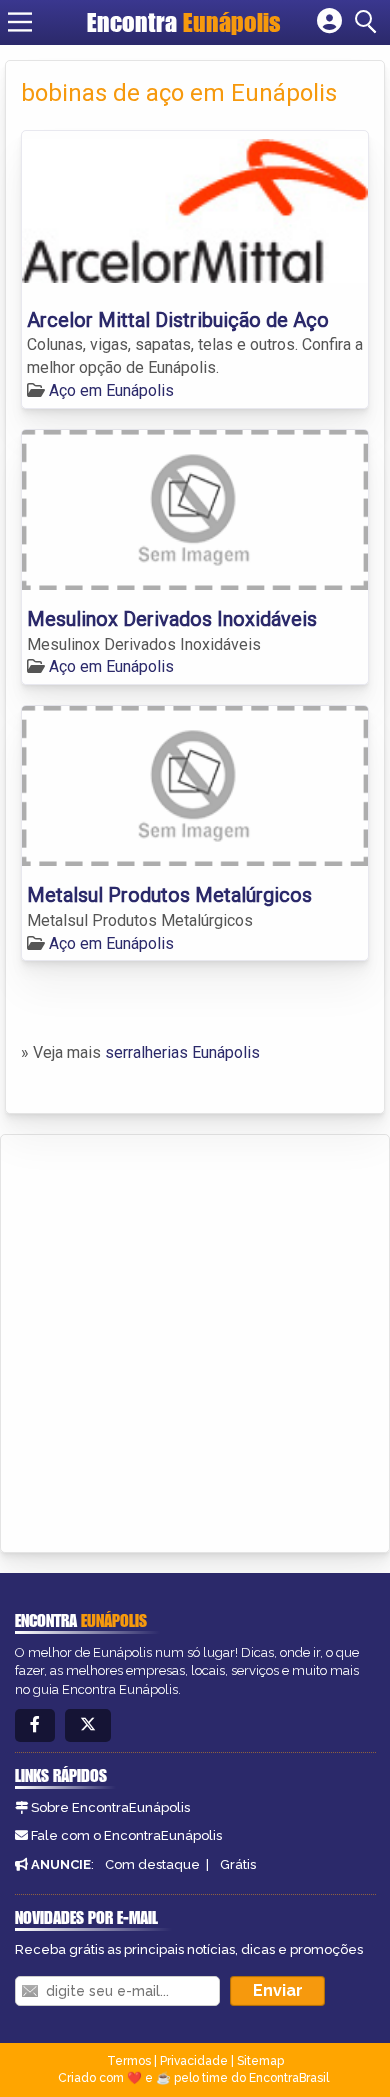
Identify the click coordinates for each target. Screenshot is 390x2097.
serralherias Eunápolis (182, 1052)
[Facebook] (35, 1725)
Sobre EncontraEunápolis (110, 1807)
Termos (129, 2061)
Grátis (238, 1864)
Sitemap (260, 2061)
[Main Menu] (20, 22)
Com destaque (152, 1864)
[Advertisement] (195, 1340)
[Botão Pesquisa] (369, 22)
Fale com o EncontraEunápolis (126, 1835)
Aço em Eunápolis (111, 390)
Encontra (184, 22)
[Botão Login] (329, 22)
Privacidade (194, 2061)
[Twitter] (88, 1725)
